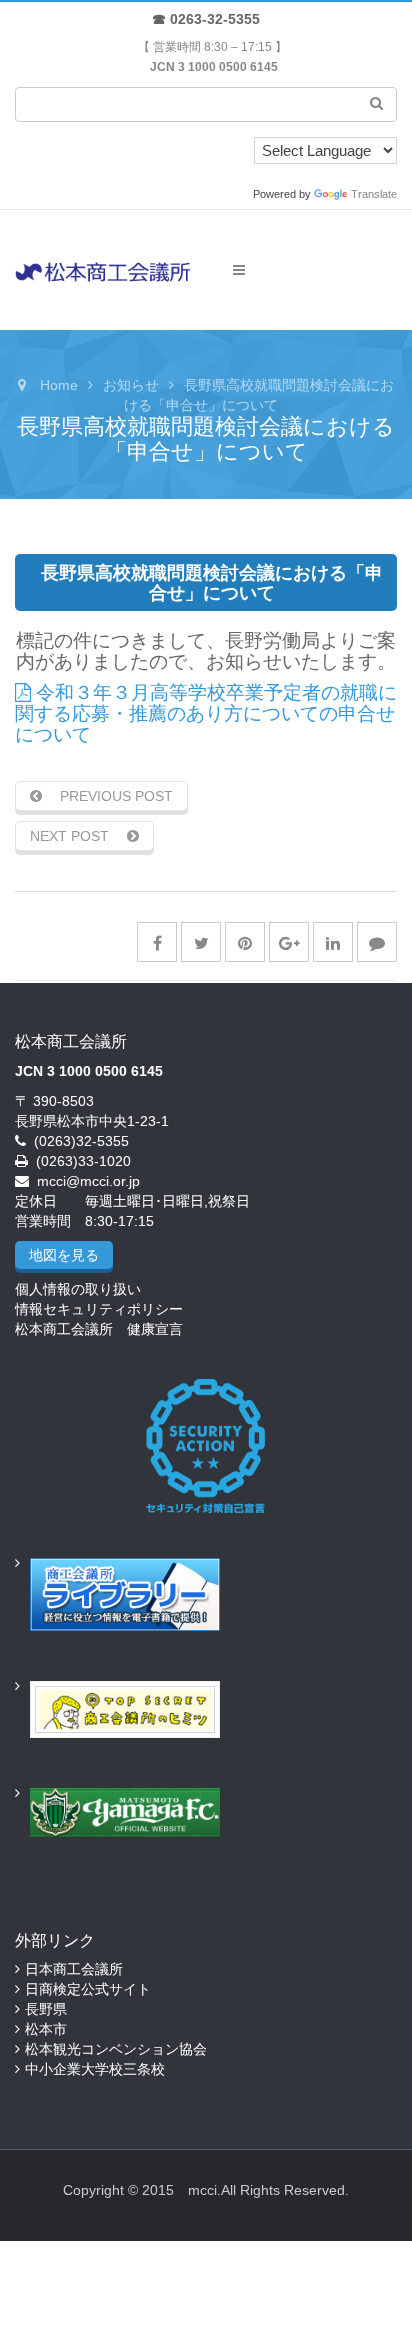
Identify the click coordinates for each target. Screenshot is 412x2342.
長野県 (46, 2009)
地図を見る (64, 1255)
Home (59, 385)
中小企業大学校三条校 (95, 2069)
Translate (374, 194)
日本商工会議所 (74, 1969)
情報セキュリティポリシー (99, 1309)
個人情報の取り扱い (78, 1289)
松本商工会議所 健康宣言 (99, 1329)
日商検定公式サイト (88, 1989)
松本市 (46, 2029)
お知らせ (131, 385)
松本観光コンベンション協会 (116, 2049)
